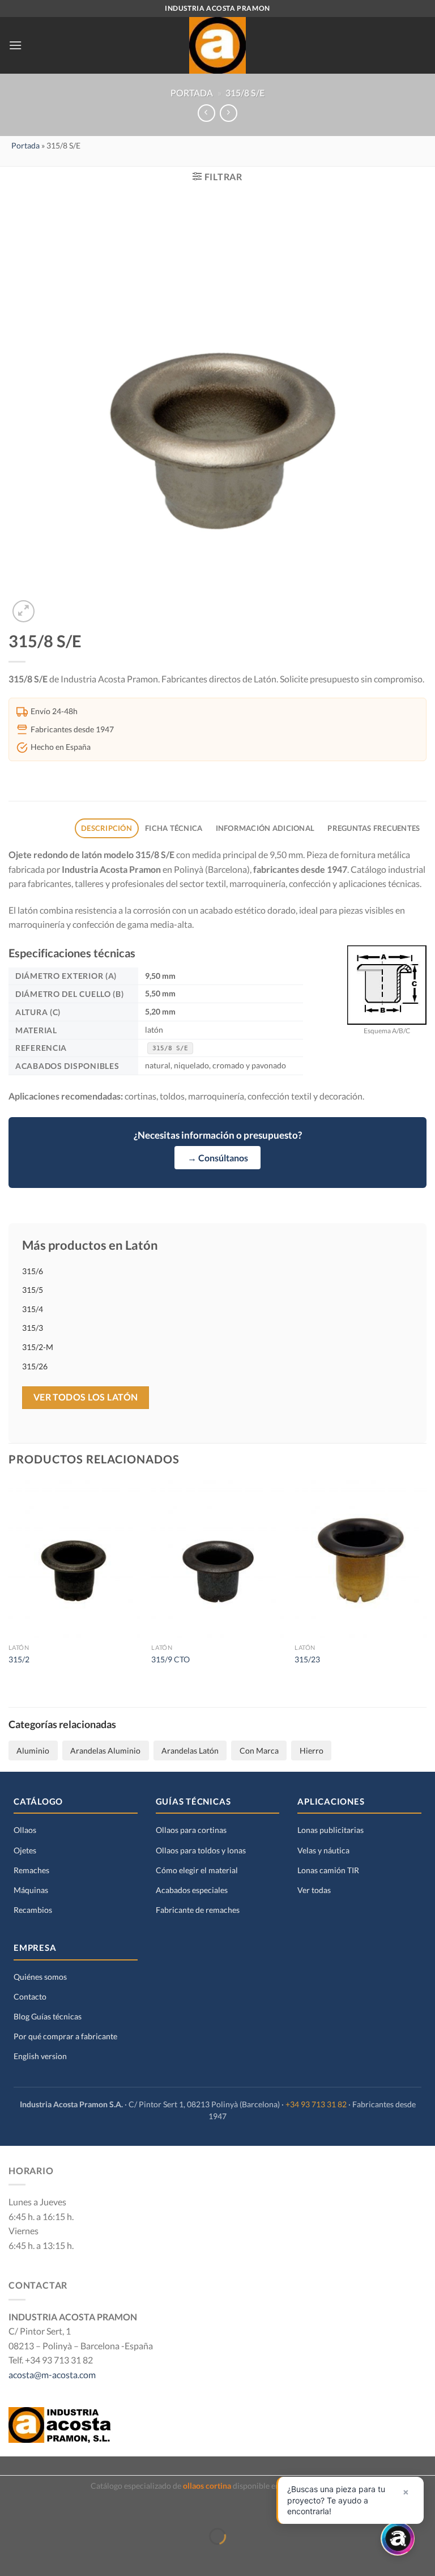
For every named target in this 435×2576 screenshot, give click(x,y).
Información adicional (265, 828)
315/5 (33, 1290)
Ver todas (314, 1890)
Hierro (312, 1750)
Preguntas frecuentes (374, 828)
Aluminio (33, 1750)
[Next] (426, 1583)
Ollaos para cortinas (191, 1830)
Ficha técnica (174, 828)
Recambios (33, 1910)
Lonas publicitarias (330, 1830)
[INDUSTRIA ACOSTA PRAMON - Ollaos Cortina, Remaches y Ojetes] (217, 45)
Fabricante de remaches (198, 1910)
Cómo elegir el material (197, 1870)
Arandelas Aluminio (105, 1750)
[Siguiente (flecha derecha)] (44, 2556)
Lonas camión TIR (328, 1870)
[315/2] (74, 1559)
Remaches (31, 1870)
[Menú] (15, 45)
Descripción (106, 828)
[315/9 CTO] (217, 1559)
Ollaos (25, 1830)
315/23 (307, 1659)
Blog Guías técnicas (48, 2016)
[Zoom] (24, 611)
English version (40, 2056)
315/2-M (38, 1347)
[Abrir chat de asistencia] (398, 2539)
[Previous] (9, 1583)
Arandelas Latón (190, 1750)
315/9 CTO (170, 1659)
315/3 (33, 1328)
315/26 (35, 1366)
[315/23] (361, 1559)
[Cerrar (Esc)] (11, 2508)
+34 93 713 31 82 (316, 2104)
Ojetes (25, 1850)
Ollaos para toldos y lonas (201, 1850)
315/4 (33, 1309)
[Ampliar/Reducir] (44, 2508)
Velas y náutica (323, 1850)
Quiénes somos (40, 1977)
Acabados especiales (192, 1890)
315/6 (33, 1271)
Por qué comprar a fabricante (65, 2036)
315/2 (19, 1659)
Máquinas (31, 1890)
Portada (192, 93)
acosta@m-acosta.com (52, 2375)
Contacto (30, 1996)
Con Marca (259, 1750)
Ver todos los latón (86, 1397)
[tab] (107, 828)
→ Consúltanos (218, 1158)
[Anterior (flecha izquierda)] (11, 2556)
